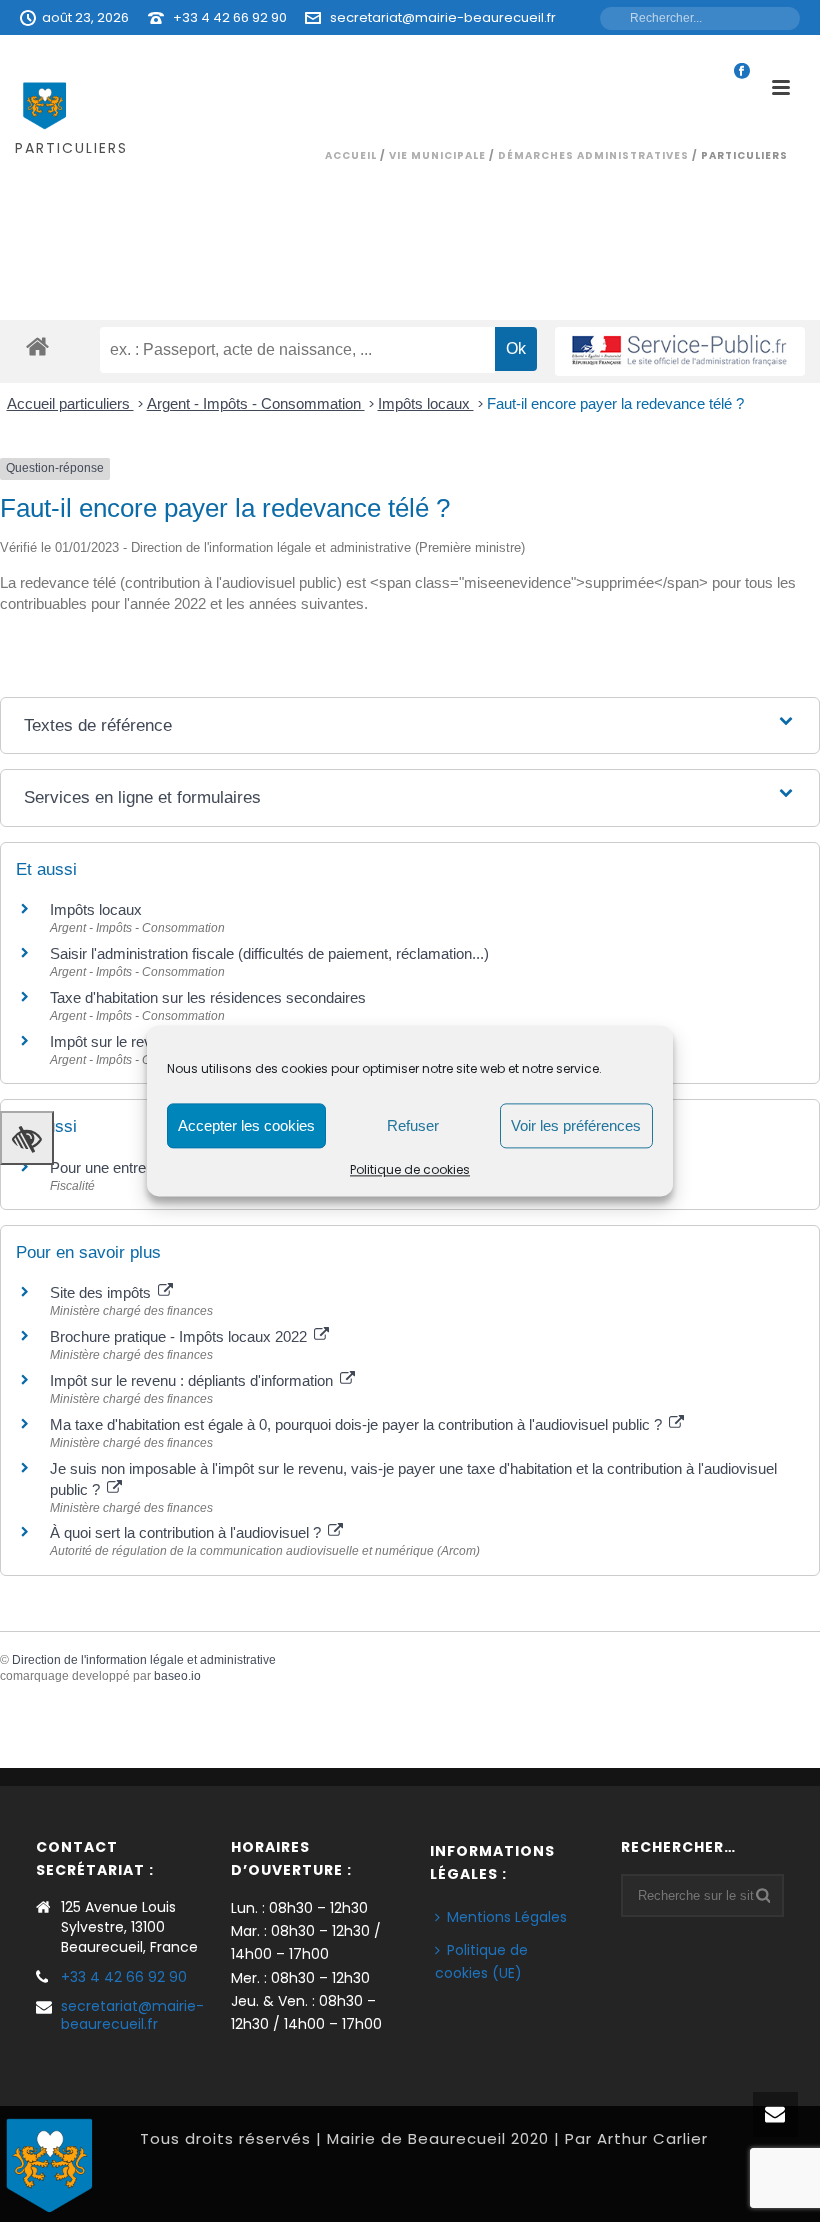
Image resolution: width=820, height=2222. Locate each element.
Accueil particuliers (70, 403)
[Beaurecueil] (50, 2163)
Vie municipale (437, 155)
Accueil (351, 155)
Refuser (413, 1125)
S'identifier (543, 52)
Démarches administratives (593, 155)
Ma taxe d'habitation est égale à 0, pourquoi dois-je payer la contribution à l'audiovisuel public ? (358, 1424)
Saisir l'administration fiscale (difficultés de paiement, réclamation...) (269, 953)
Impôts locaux (426, 403)
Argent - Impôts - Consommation (256, 403)
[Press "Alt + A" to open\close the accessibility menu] (27, 1138)
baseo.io (177, 1676)
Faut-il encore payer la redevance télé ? (615, 403)
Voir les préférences (576, 1125)
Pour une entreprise (114, 1167)
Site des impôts (102, 1292)
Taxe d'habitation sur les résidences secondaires (208, 997)
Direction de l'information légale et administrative (144, 1660)
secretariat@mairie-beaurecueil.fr (443, 17)
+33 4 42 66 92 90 (230, 17)
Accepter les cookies (246, 1125)
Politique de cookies (410, 1169)
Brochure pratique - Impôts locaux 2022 (180, 1336)
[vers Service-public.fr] (680, 351)
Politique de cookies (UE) (481, 1961)
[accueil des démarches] (37, 345)
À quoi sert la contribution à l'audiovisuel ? (187, 1532)
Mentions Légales (507, 1917)
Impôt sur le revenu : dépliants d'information (193, 1380)
